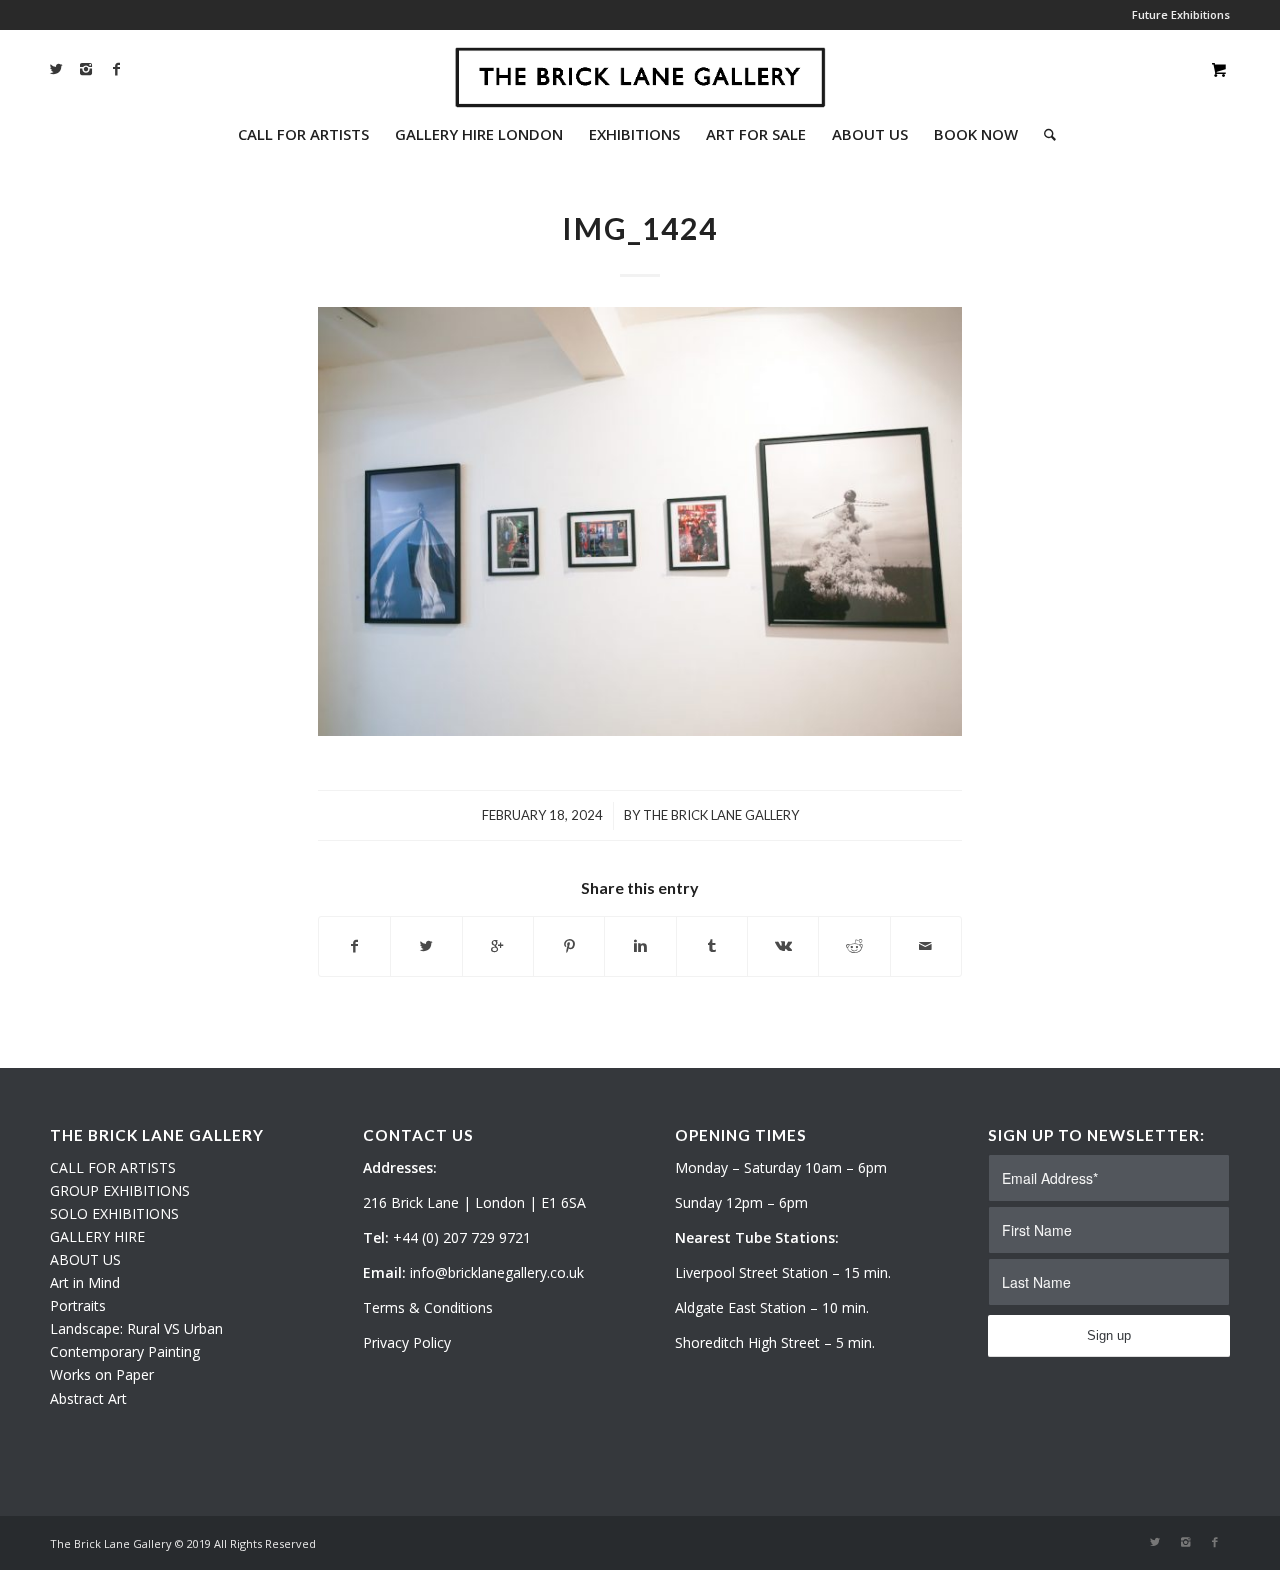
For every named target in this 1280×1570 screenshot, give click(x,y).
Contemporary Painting (125, 1351)
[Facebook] (116, 69)
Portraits (78, 1305)
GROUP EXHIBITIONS (120, 1190)
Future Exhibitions (1181, 14)
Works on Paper (102, 1374)
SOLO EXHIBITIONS (114, 1213)
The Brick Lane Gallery (721, 815)
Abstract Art (88, 1398)
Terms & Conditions (428, 1307)
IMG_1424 (640, 228)
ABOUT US (85, 1259)
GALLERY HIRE (97, 1236)
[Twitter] (56, 69)
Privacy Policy (407, 1342)
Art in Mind (85, 1282)
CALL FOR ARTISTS (113, 1167)
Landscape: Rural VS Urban (136, 1328)
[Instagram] (86, 69)
